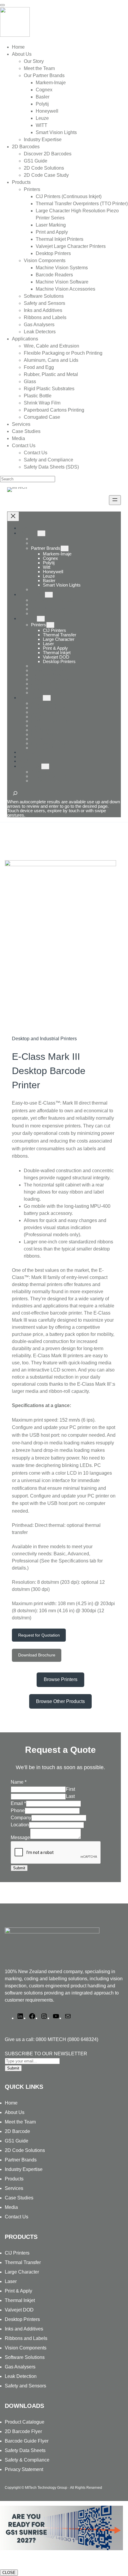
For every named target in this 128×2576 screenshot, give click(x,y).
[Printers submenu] (50, 625)
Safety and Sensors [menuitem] (45, 303)
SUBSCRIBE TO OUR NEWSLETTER (46, 2054)
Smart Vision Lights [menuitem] (56, 132)
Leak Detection (21, 2376)
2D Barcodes (32, 594)
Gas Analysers (20, 2367)
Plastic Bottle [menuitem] (38, 396)
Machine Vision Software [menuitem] (62, 282)
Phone (18, 1810)
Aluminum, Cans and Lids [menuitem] (51, 360)
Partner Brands (46, 548)
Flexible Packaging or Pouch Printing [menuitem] (63, 353)
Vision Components (26, 2348)
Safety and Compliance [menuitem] (49, 460)
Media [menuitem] (18, 438)
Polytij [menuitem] (42, 104)
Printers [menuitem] (32, 189)
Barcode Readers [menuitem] (54, 275)
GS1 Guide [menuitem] (36, 161)
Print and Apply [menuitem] (52, 232)
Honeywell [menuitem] (47, 111)
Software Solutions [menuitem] (44, 296)
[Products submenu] (41, 619)
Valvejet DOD (19, 2310)
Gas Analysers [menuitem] (39, 325)
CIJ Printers (17, 2253)
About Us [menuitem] (22, 54)
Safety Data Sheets (25, 2450)
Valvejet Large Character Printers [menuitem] (71, 246)
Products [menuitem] (21, 182)
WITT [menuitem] (42, 125)
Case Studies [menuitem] (26, 431)
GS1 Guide (17, 2141)
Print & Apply (18, 2291)
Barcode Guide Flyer (27, 2441)
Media (11, 2207)
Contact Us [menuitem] (24, 446)
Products (28, 618)
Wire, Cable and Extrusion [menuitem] (51, 346)
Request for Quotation (39, 1635)
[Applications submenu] (47, 698)
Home (25, 528)
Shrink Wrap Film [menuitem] (42, 403)
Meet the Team (20, 2122)
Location (20, 1825)
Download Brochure (37, 1655)
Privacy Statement (24, 2469)
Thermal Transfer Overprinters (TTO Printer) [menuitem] (82, 204)
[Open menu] (115, 500)
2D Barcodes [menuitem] (26, 147)
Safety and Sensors (25, 2386)
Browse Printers (61, 1679)
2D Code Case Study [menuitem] (46, 175)
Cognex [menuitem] (44, 90)
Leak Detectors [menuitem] (40, 332)
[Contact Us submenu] (45, 766)
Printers (39, 625)
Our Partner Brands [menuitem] (44, 75)
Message (20, 1837)
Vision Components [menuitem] (45, 261)
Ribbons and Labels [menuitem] (45, 317)
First (70, 1789)
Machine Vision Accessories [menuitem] (65, 289)
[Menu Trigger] (2, 5)
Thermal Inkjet (20, 2300)
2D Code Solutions (25, 2150)
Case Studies (19, 2198)
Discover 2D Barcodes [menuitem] (48, 154)
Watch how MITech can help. (32, 2560)
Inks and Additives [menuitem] (43, 310)
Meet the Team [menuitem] (39, 68)
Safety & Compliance (27, 2460)
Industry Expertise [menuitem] (43, 140)
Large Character (22, 2272)
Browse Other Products (60, 1701)
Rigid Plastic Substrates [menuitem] (49, 389)
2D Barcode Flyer (23, 2431)
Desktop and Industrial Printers (44, 1039)
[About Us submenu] (41, 533)
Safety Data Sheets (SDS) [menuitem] (51, 467)
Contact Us (30, 766)
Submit (19, 1868)
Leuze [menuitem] (42, 118)
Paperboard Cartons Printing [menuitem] (54, 410)
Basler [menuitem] (43, 97)
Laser (11, 2281)
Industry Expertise (24, 2169)
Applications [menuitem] (25, 339)
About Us (28, 533)
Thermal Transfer (23, 2262)
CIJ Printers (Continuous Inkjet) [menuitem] (69, 196)
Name (19, 1782)
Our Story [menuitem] (34, 61)
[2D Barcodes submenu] (49, 595)
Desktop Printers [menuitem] (53, 253)
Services (14, 2188)
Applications (31, 698)
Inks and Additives (24, 2329)
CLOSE (9, 2573)
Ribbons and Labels (26, 2338)
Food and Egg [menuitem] (39, 367)
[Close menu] (13, 516)
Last (70, 1796)
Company (21, 1818)
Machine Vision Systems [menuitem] (62, 268)
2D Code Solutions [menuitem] (44, 168)
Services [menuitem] (21, 424)
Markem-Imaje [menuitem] (51, 83)
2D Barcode (17, 2131)
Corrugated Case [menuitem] (42, 417)
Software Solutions (25, 2357)
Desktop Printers (22, 2319)
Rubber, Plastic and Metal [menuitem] (51, 374)
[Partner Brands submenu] (65, 548)
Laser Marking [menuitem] (51, 225)
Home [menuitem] (18, 47)
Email (18, 1803)
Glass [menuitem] (30, 381)
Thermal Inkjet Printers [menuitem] (60, 239)
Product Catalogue (25, 2422)
